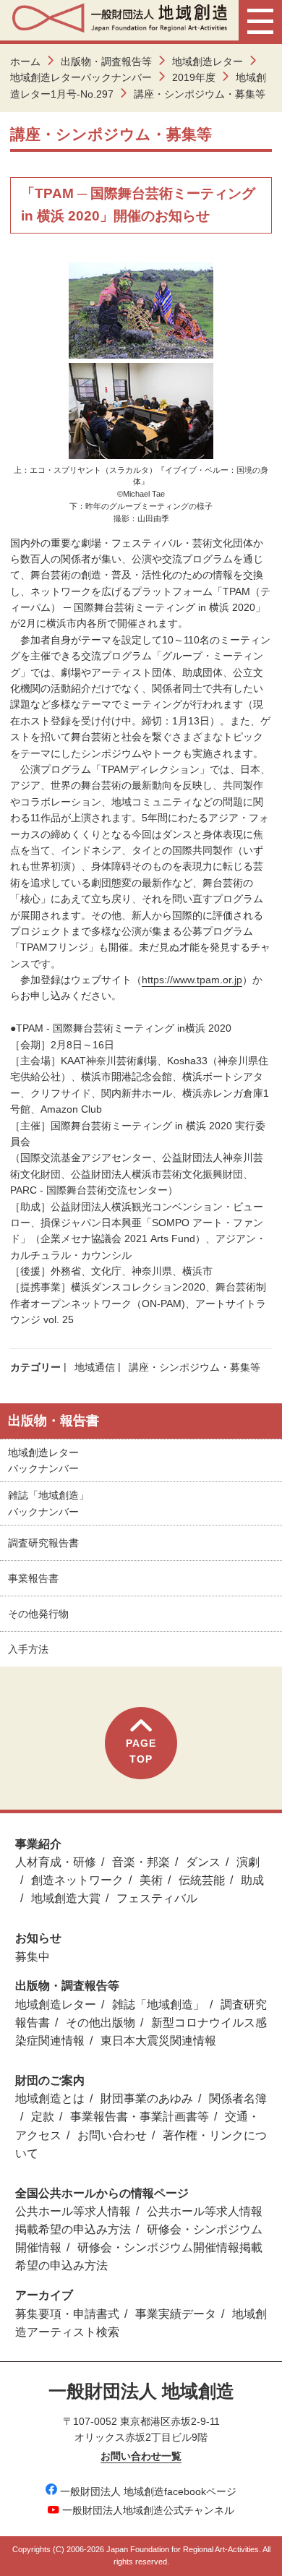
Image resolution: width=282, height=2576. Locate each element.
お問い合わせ (112, 2135)
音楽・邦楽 (141, 1862)
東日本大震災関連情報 (158, 2041)
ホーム (25, 61)
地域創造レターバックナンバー (81, 77)
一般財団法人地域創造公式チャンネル (148, 2510)
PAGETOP (141, 1751)
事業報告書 (33, 1578)
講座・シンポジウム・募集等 (195, 1367)
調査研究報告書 (43, 1543)
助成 (252, 1880)
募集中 (33, 1957)
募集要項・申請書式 (67, 2314)
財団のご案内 (50, 2080)
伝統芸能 (202, 1880)
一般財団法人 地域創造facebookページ (148, 2491)
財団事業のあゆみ (147, 2098)
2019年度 (194, 77)
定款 (43, 2117)
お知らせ (38, 1938)
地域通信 (95, 1367)
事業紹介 (38, 1844)
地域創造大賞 (66, 1898)
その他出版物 (101, 2023)
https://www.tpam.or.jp (192, 980)
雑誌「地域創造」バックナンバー (48, 1503)
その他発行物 (38, 1614)
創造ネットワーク (77, 1880)
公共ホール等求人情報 (73, 2211)
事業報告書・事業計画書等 (140, 2117)
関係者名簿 (238, 2098)
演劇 (248, 1862)
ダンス (203, 1862)
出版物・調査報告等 (106, 61)
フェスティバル (157, 1898)
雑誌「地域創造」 (158, 2004)
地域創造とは (50, 2098)
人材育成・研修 (56, 1862)
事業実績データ (176, 2314)
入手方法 (28, 1649)
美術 (151, 1880)
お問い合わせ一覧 (141, 2456)
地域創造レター (208, 61)
